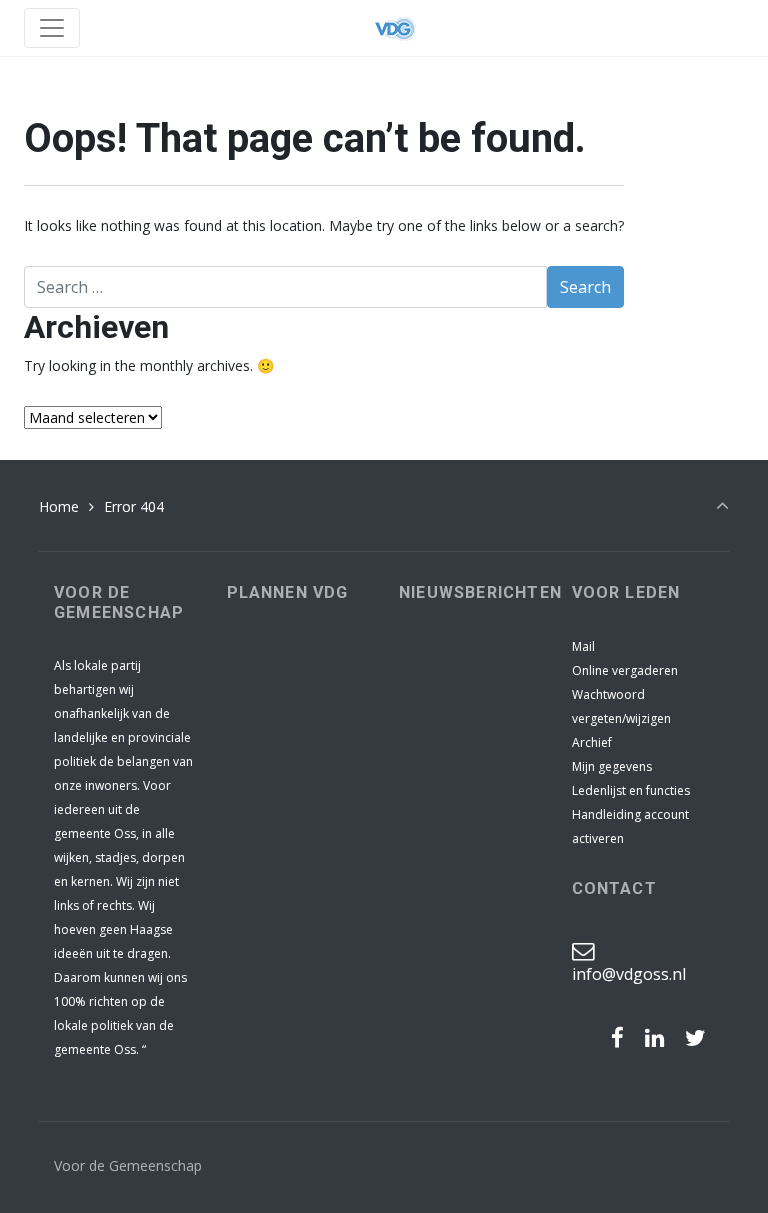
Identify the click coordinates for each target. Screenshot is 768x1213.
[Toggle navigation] (52, 28)
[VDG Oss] (395, 28)
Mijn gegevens (612, 766)
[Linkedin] (654, 1038)
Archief (592, 742)
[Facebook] (618, 1038)
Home (59, 506)
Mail (583, 646)
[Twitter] (695, 1038)
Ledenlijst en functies (631, 790)
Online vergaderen (625, 670)
